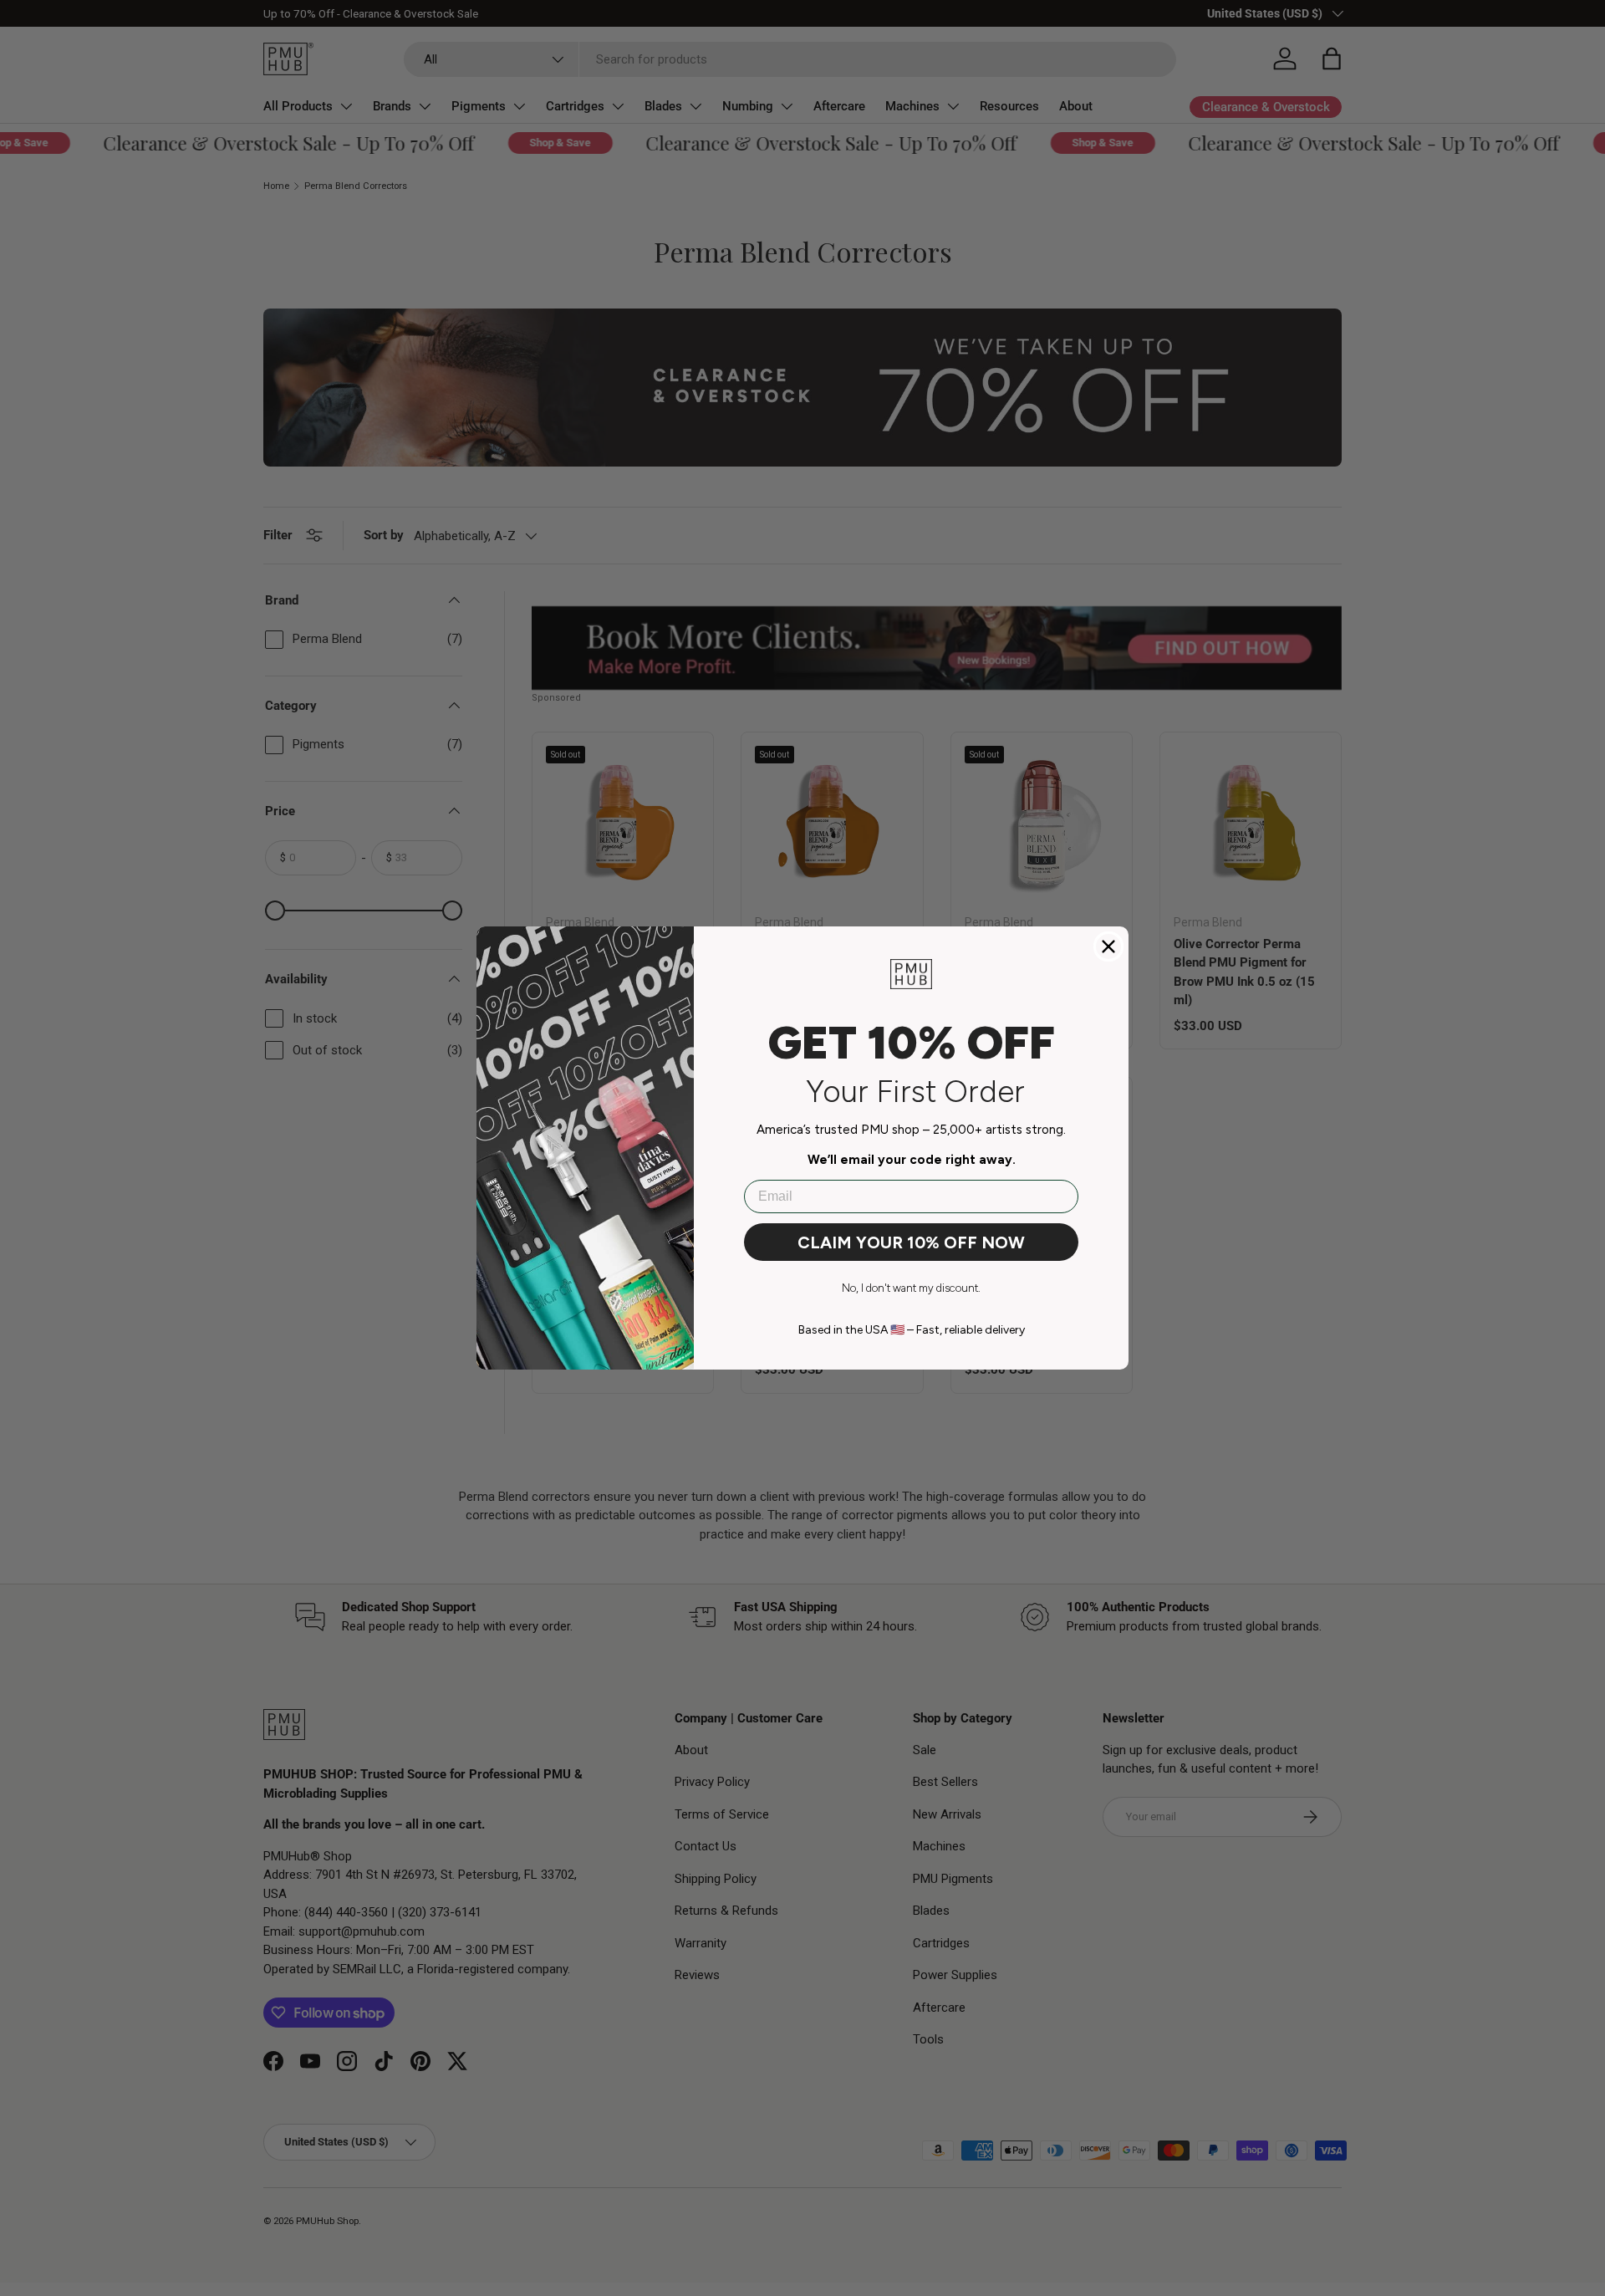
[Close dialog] (1108, 946)
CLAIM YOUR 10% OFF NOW (911, 1242)
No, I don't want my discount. (911, 1288)
